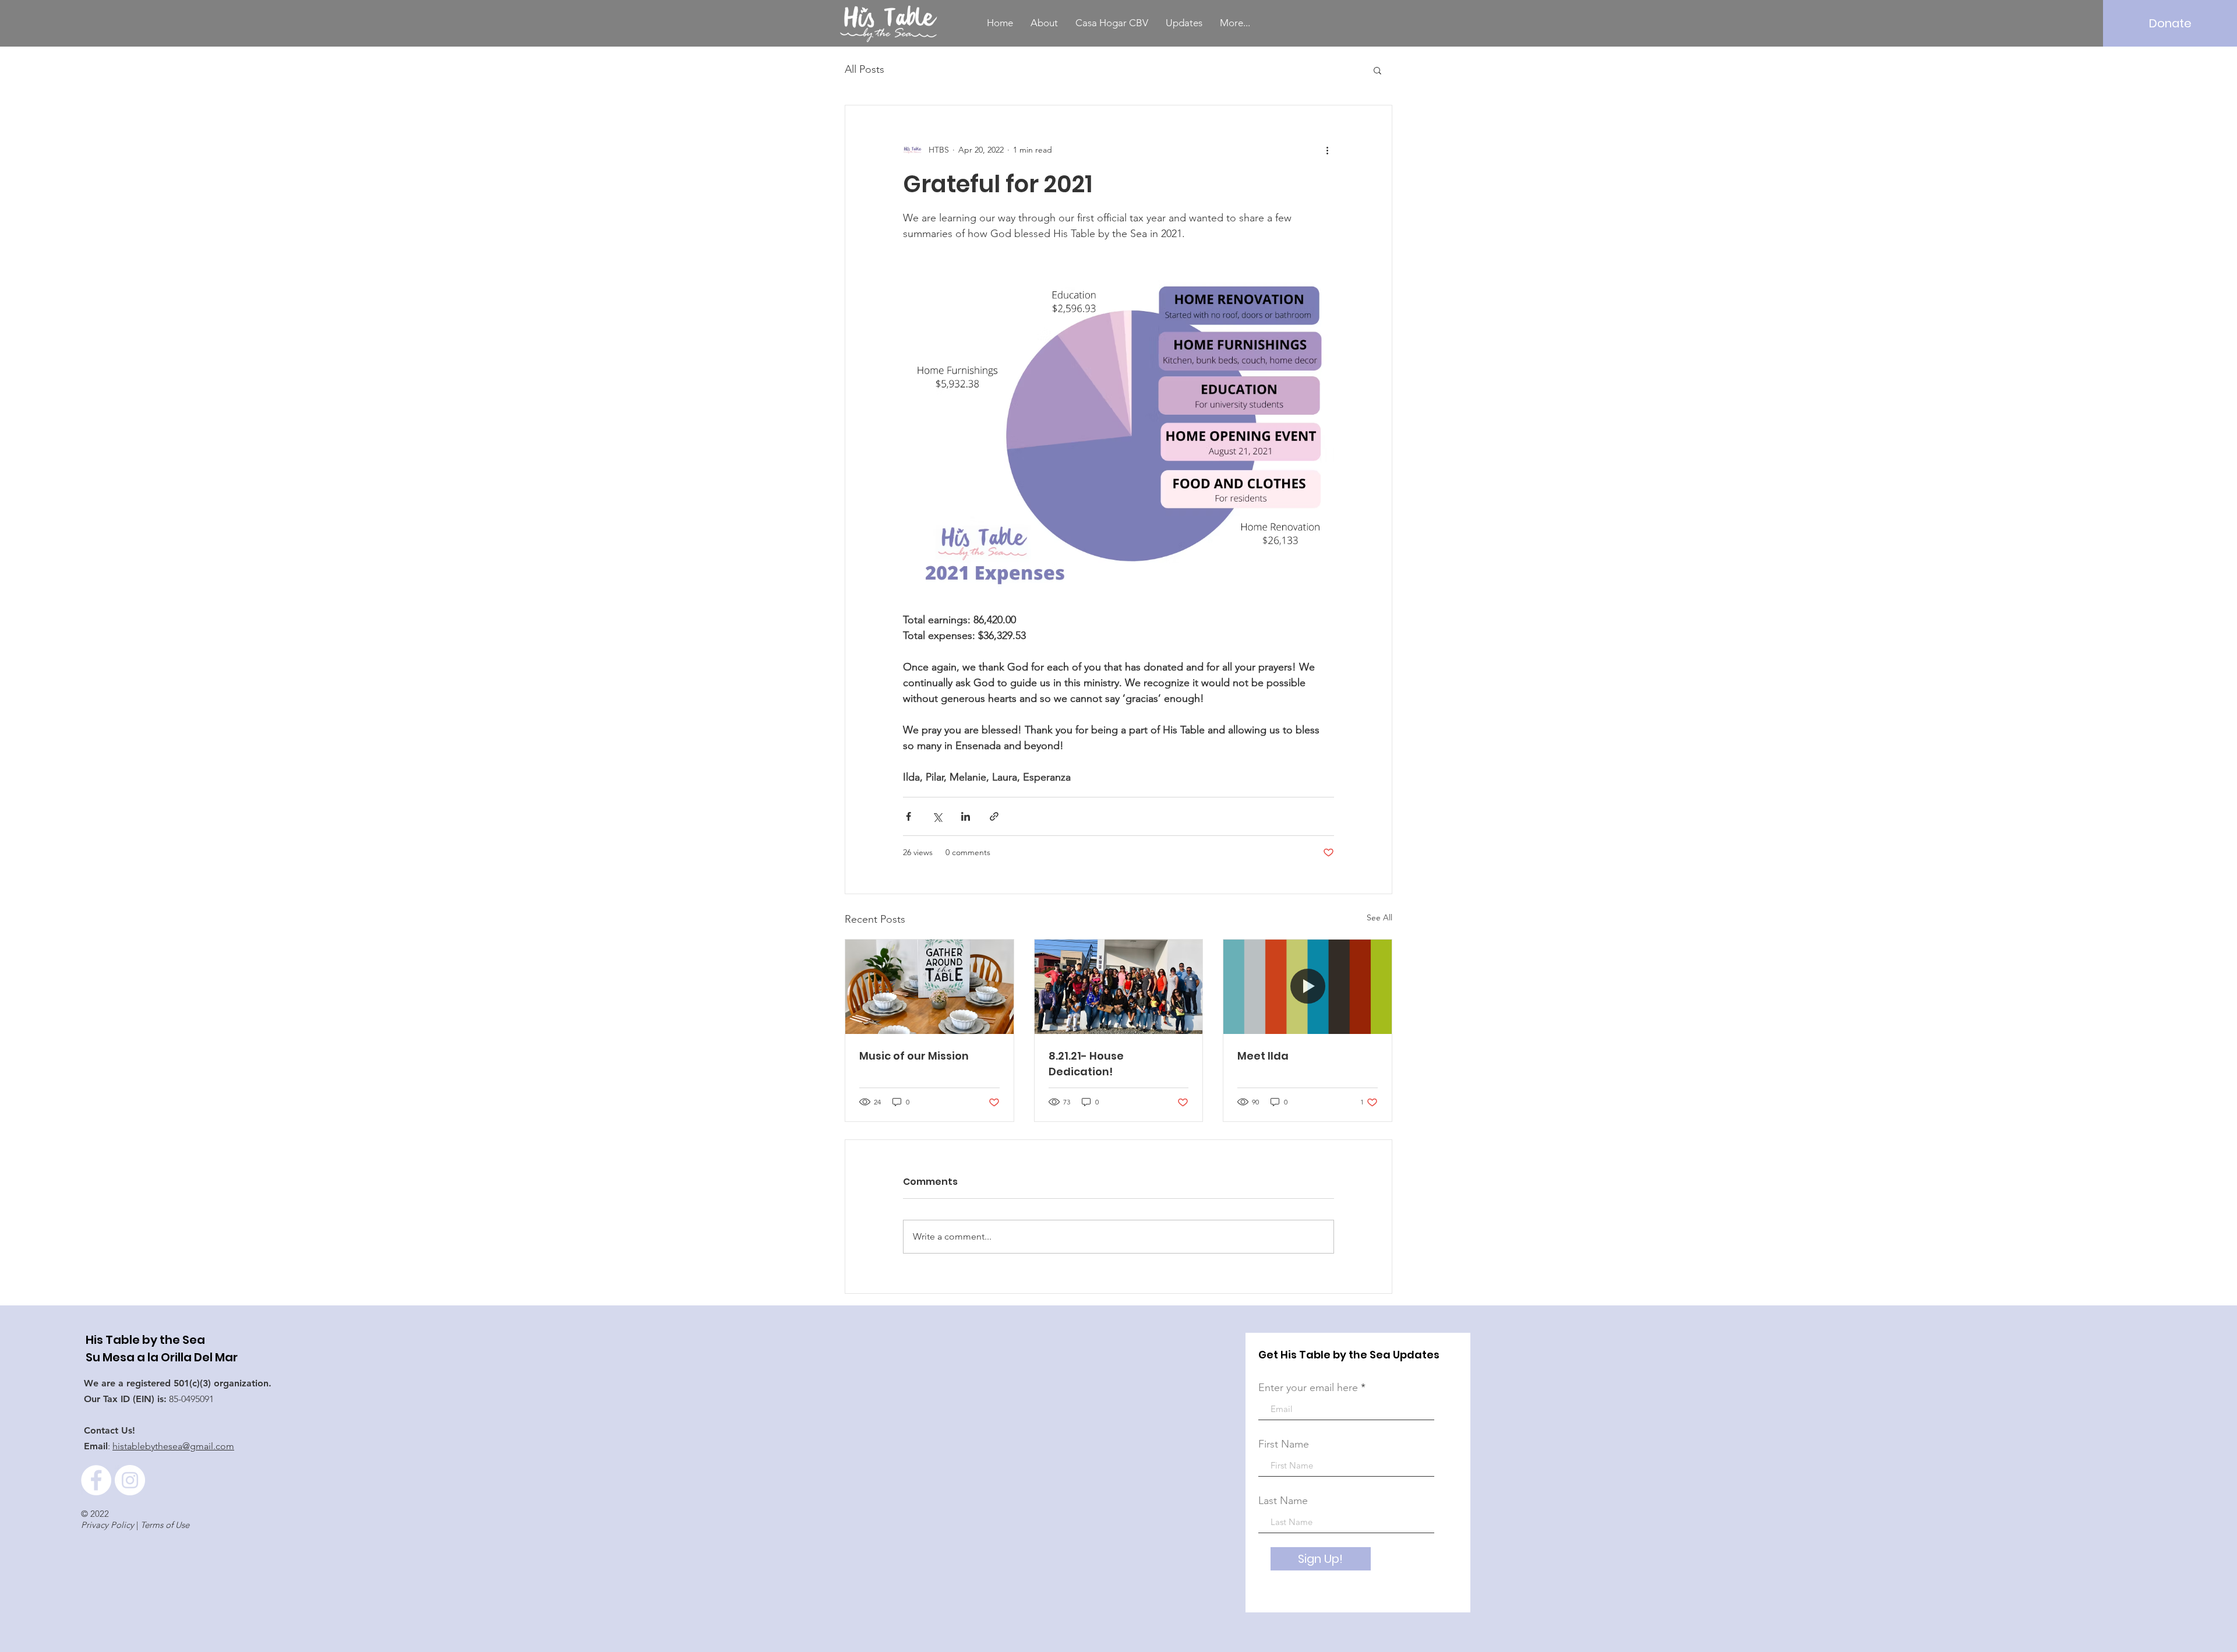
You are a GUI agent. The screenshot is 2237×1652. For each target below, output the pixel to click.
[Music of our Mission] (929, 987)
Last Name (1283, 1501)
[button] (1377, 70)
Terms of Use (165, 1525)
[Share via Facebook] (908, 816)
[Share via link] (994, 816)
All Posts (865, 69)
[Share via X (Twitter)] (937, 816)
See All (1379, 917)
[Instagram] (130, 1480)
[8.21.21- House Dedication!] (1119, 987)
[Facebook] (96, 1480)
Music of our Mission (914, 1056)
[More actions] (1327, 150)
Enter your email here (1308, 1388)
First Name (1284, 1444)
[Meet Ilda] (1308, 987)
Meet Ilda (1263, 1056)
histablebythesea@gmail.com (173, 1446)
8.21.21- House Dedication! (1086, 1064)
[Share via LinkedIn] (966, 816)
